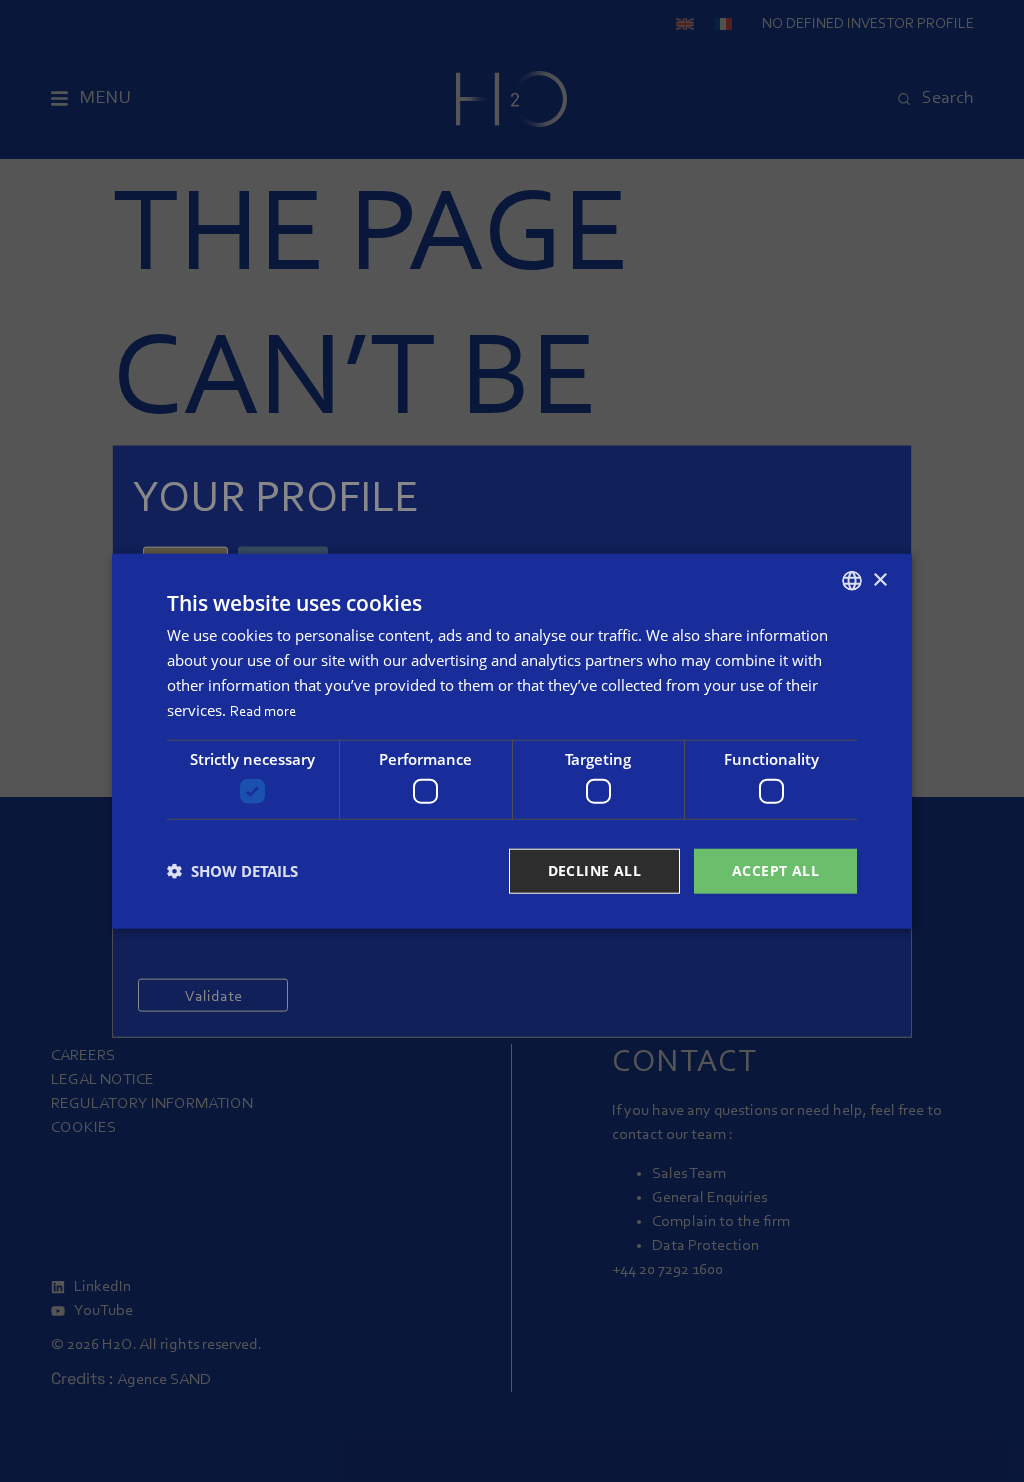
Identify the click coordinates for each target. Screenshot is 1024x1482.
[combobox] (852, 581)
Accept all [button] (775, 870)
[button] (232, 871)
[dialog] (512, 741)
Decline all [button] (594, 870)
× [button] (879, 579)
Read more (263, 711)
